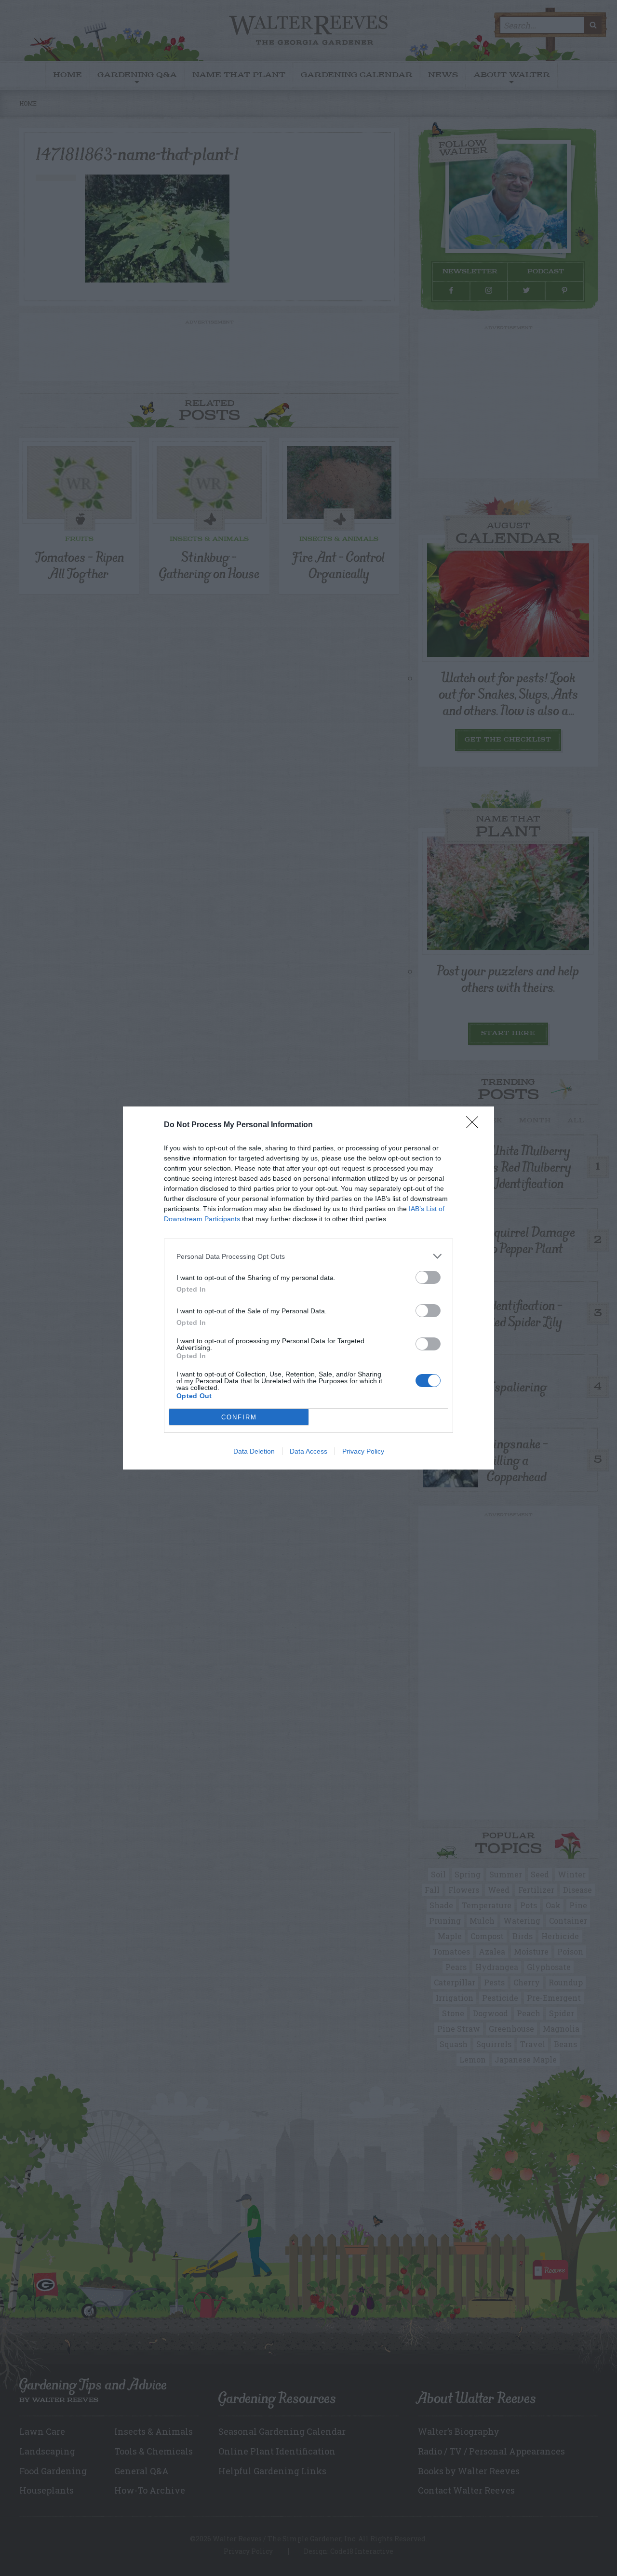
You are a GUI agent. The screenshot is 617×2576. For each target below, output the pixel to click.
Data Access (308, 1451)
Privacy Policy (363, 1451)
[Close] (475, 1125)
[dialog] (308, 1288)
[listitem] (308, 1256)
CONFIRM (239, 1417)
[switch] (428, 1277)
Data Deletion (254, 1451)
